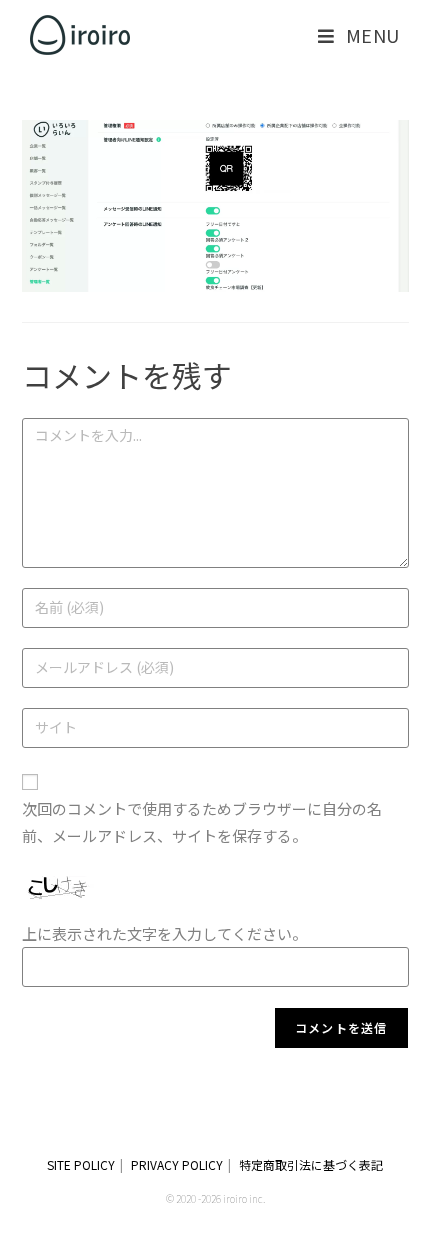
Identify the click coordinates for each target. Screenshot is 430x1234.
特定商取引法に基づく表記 (311, 1164)
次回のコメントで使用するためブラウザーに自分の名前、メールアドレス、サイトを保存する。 (202, 822)
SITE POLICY (81, 1164)
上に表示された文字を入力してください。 (164, 933)
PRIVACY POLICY (177, 1164)
